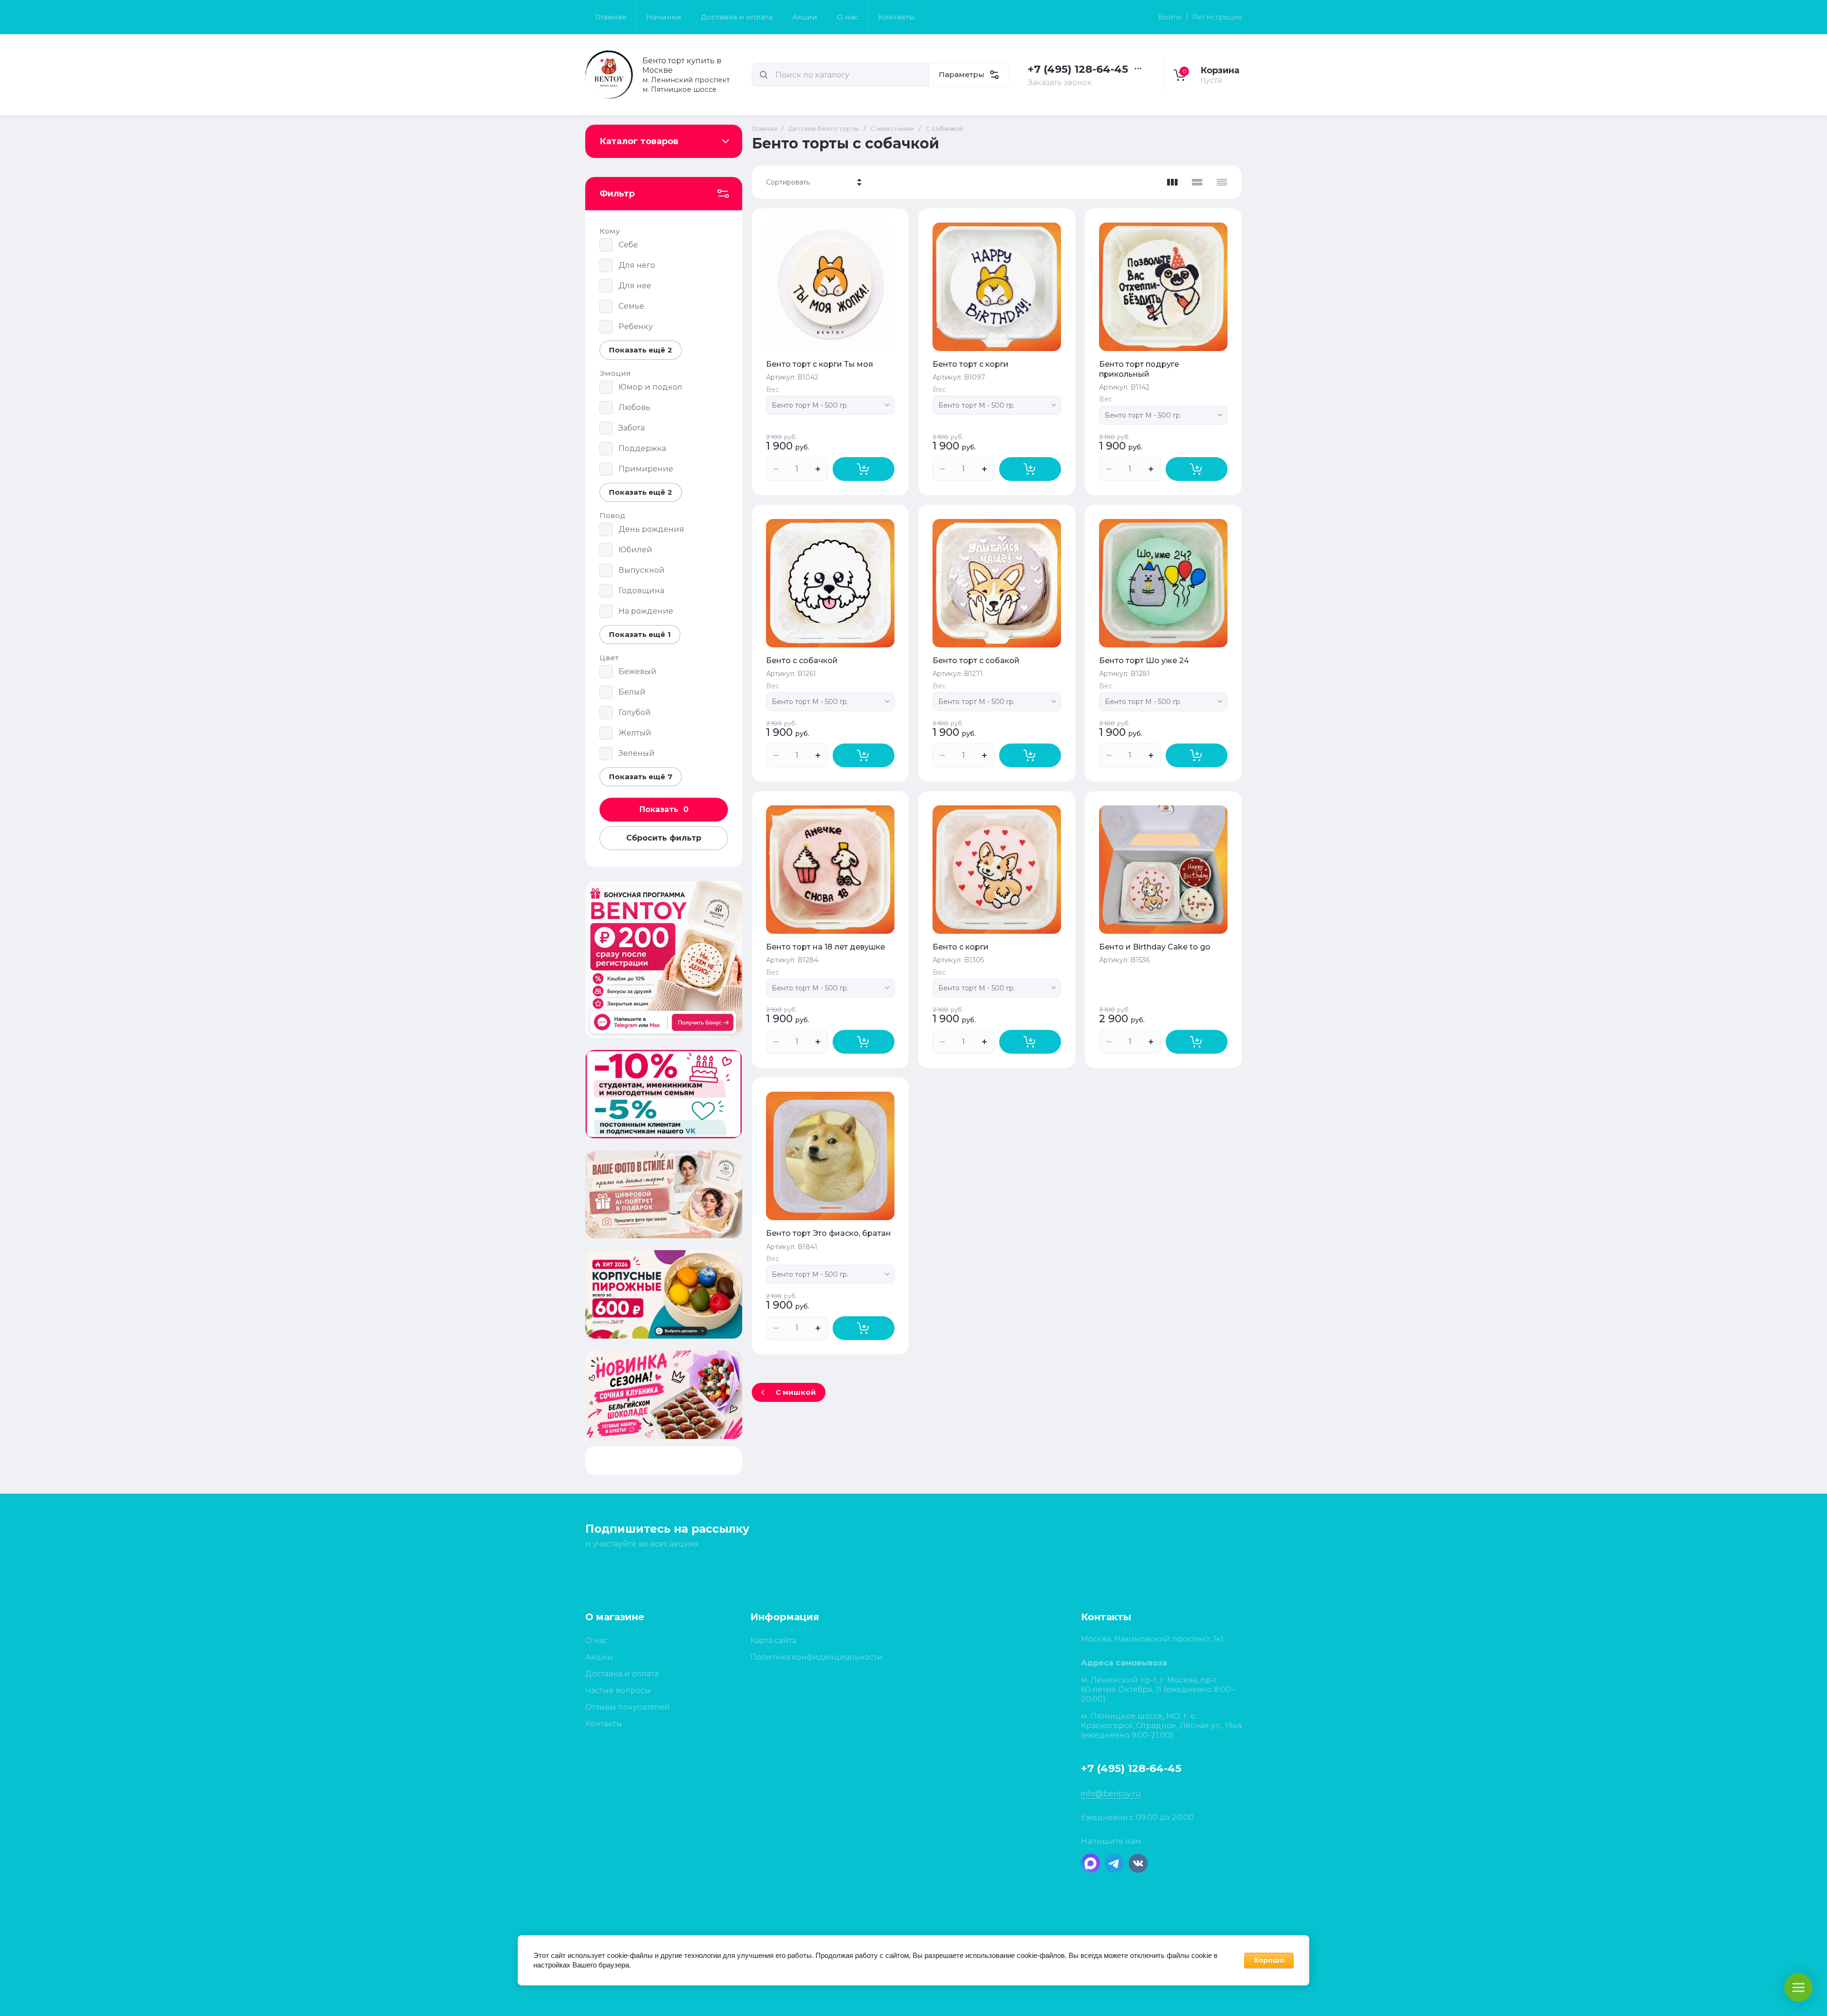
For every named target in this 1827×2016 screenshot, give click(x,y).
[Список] (1197, 182)
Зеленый (637, 753)
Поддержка (642, 448)
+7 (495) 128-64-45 (1078, 69)
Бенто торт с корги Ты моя (820, 364)
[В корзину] (864, 469)
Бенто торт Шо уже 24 (1144, 661)
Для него (637, 265)
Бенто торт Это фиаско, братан (829, 1233)
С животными (892, 128)
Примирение (646, 469)
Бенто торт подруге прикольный (1139, 369)
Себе (628, 245)
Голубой (635, 712)
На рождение (646, 611)
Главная (764, 128)
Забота (632, 428)
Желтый (635, 733)
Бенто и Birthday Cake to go (1155, 947)
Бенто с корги (961, 947)
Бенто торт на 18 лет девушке (825, 947)
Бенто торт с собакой (976, 661)
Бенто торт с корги (971, 364)
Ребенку (636, 327)
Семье (631, 306)
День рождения (651, 529)
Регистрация (1217, 17)
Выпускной (642, 570)
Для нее (635, 286)
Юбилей (635, 550)
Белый (632, 692)
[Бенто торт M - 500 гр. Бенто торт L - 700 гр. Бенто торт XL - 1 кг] (830, 405)
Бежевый (638, 671)
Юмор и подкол (650, 387)
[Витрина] (1172, 182)
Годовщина (641, 591)
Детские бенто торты (824, 128)
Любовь (634, 407)
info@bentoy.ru (1111, 1794)
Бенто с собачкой (802, 661)
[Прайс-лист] (1222, 182)
